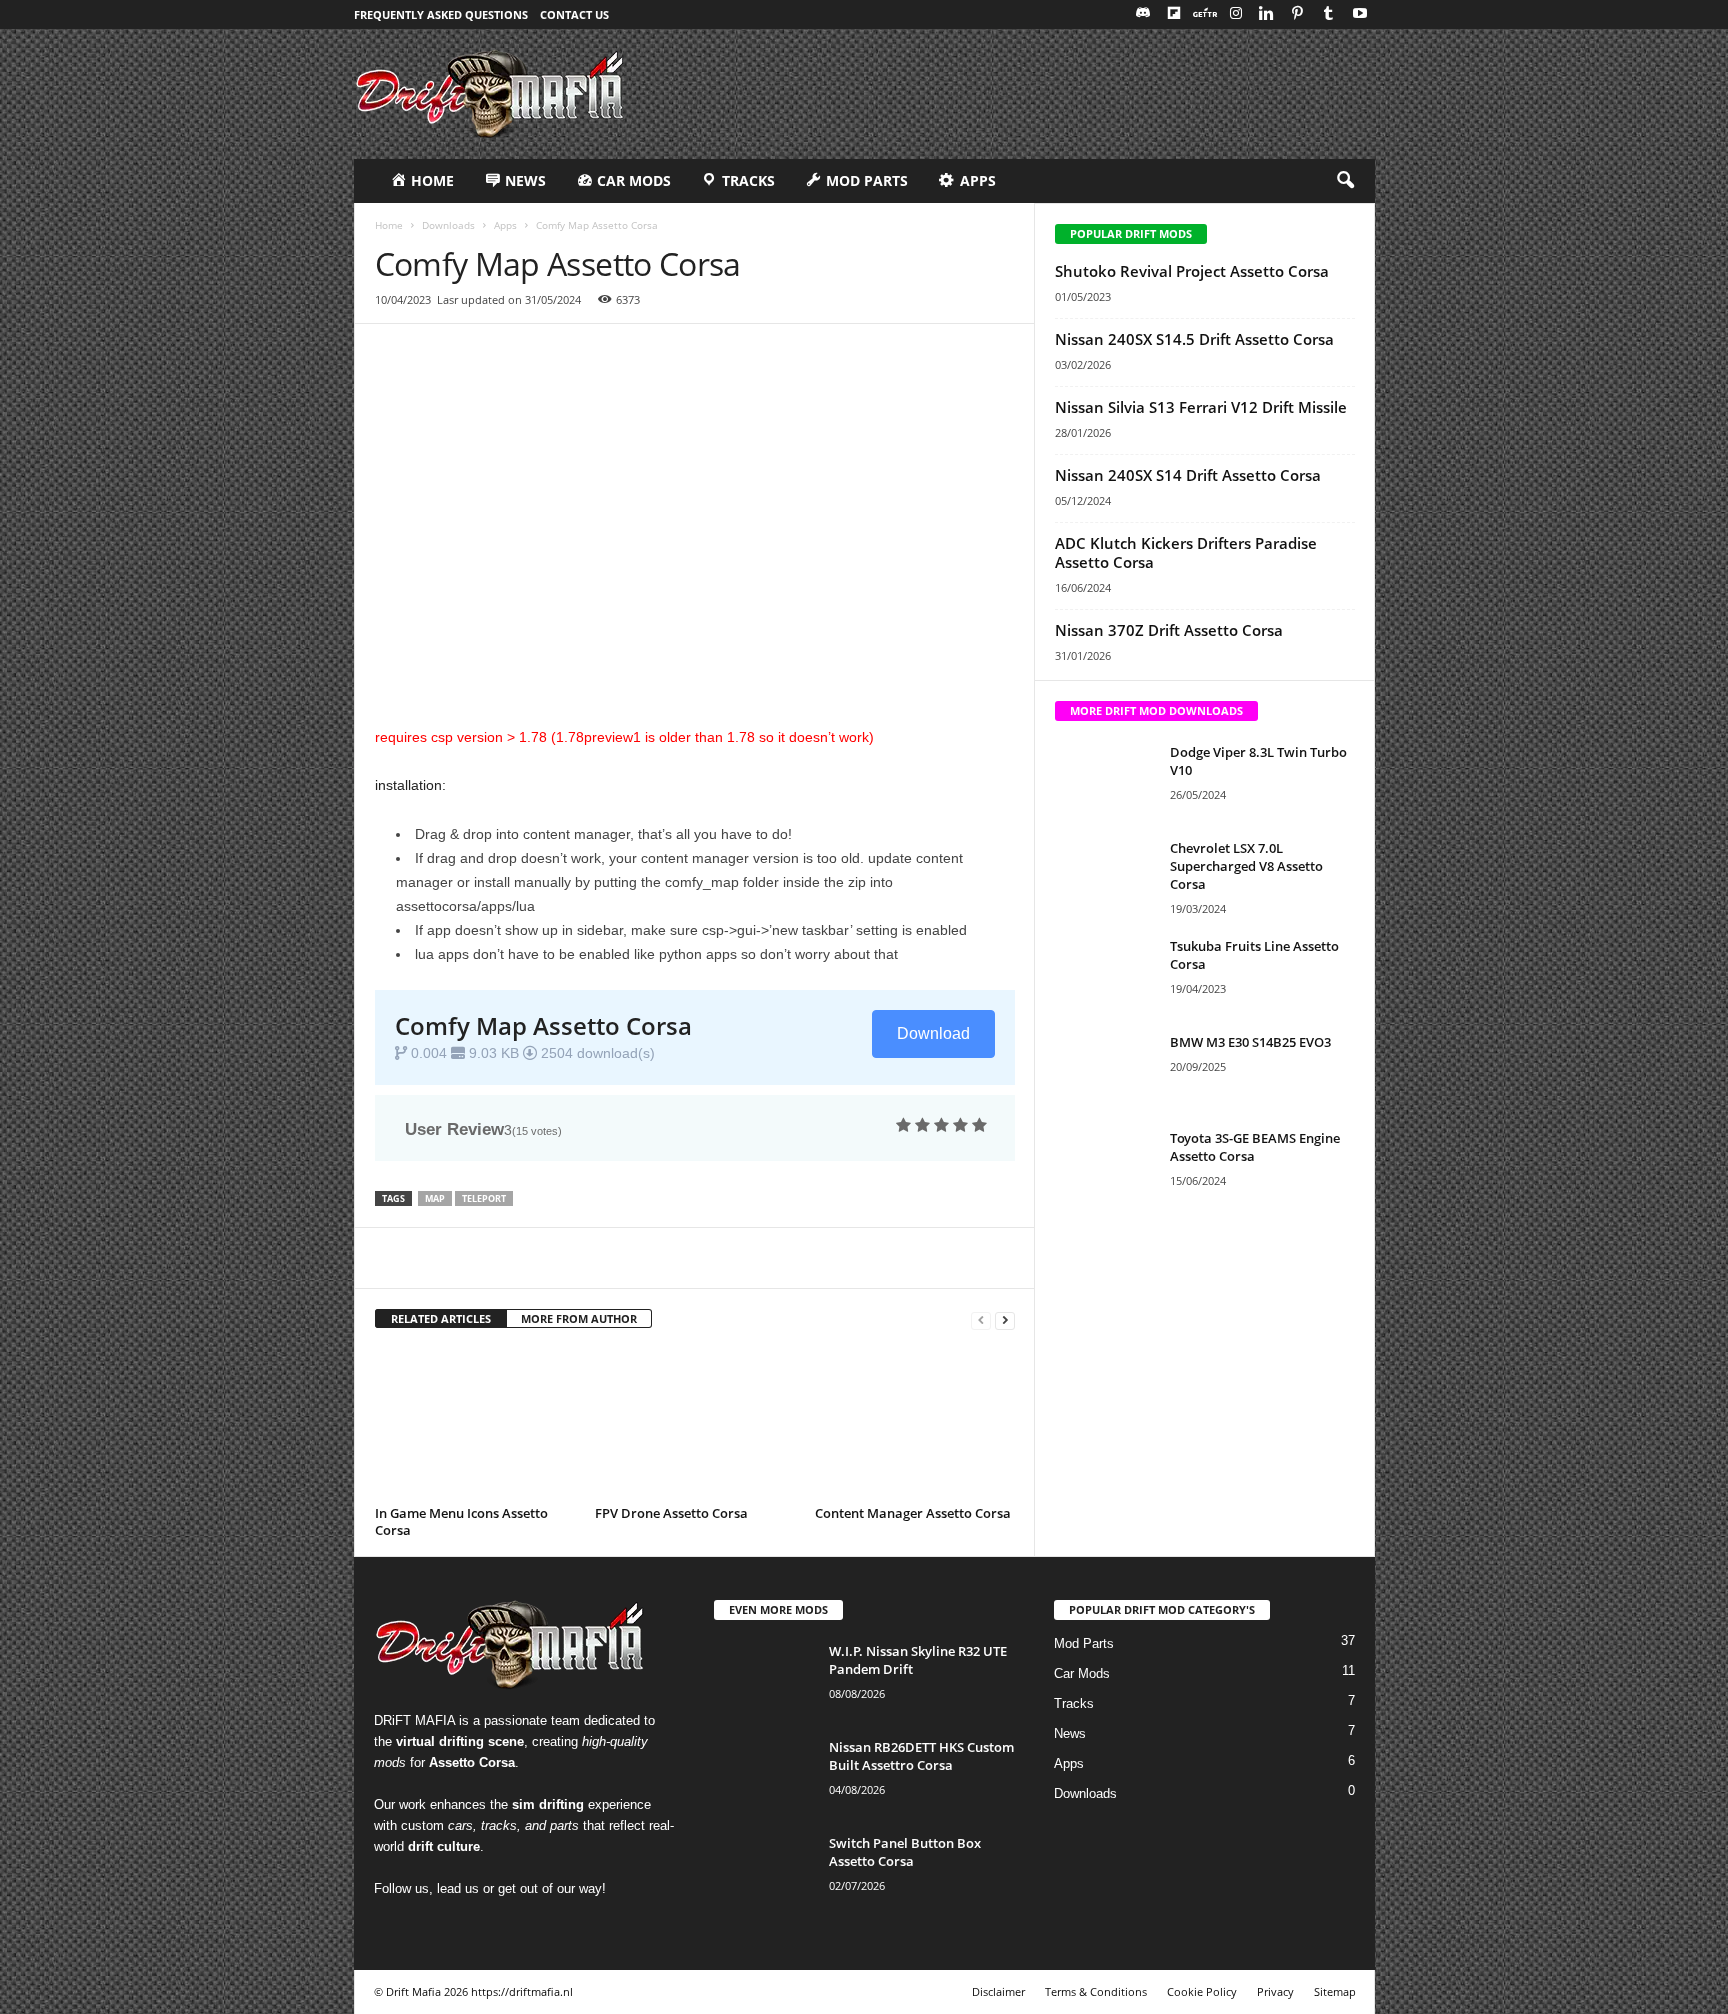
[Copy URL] (395, 1258)
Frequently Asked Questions (441, 14)
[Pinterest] (1298, 14)
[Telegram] (717, 1258)
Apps (505, 225)
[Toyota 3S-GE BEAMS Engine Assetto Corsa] (1105, 1166)
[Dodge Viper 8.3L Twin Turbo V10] (1105, 780)
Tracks (1074, 1703)
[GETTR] (1205, 14)
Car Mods (1082, 1673)
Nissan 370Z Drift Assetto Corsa (1169, 630)
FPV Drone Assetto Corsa (671, 1513)
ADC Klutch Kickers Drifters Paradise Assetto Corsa (1186, 552)
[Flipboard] (1174, 14)
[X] (487, 1258)
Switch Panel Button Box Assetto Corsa (905, 1852)
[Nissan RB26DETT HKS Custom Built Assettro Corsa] (764, 1775)
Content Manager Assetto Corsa (913, 1513)
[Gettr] (855, 1258)
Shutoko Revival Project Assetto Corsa (1192, 271)
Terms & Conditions (1096, 1991)
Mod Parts (1084, 1643)
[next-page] (1005, 1319)
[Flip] (809, 1258)
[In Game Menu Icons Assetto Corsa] (475, 1424)
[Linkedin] (1267, 14)
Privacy (1275, 1991)
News (1070, 1733)
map (435, 1198)
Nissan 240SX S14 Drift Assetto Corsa (1188, 475)
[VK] (763, 1258)
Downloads (448, 225)
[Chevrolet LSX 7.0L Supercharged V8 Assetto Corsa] (1105, 876)
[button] (1345, 181)
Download (933, 1033)
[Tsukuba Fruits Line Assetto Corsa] (1105, 974)
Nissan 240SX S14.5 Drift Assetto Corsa (1194, 339)
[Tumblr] (1329, 14)
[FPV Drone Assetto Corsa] (695, 1424)
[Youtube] (1360, 14)
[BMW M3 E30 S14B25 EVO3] (1105, 1070)
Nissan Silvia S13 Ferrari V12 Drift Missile (1201, 407)
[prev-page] (981, 1319)
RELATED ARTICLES (441, 1318)
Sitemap (1335, 1991)
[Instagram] (1236, 14)
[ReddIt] (625, 1258)
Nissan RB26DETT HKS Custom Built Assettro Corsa (921, 1756)
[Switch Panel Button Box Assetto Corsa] (764, 1871)
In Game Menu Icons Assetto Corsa (461, 1521)
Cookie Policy (1202, 1991)
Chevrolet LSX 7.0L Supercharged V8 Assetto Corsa (1246, 866)
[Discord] (1143, 14)
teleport (484, 1198)
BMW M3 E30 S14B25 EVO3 (1250, 1042)
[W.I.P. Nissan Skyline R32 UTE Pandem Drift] (764, 1679)
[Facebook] (441, 1258)
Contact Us (574, 14)
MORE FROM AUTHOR (579, 1318)
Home (389, 225)
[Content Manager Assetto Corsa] (915, 1424)
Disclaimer (998, 1991)
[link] (902, 1258)
